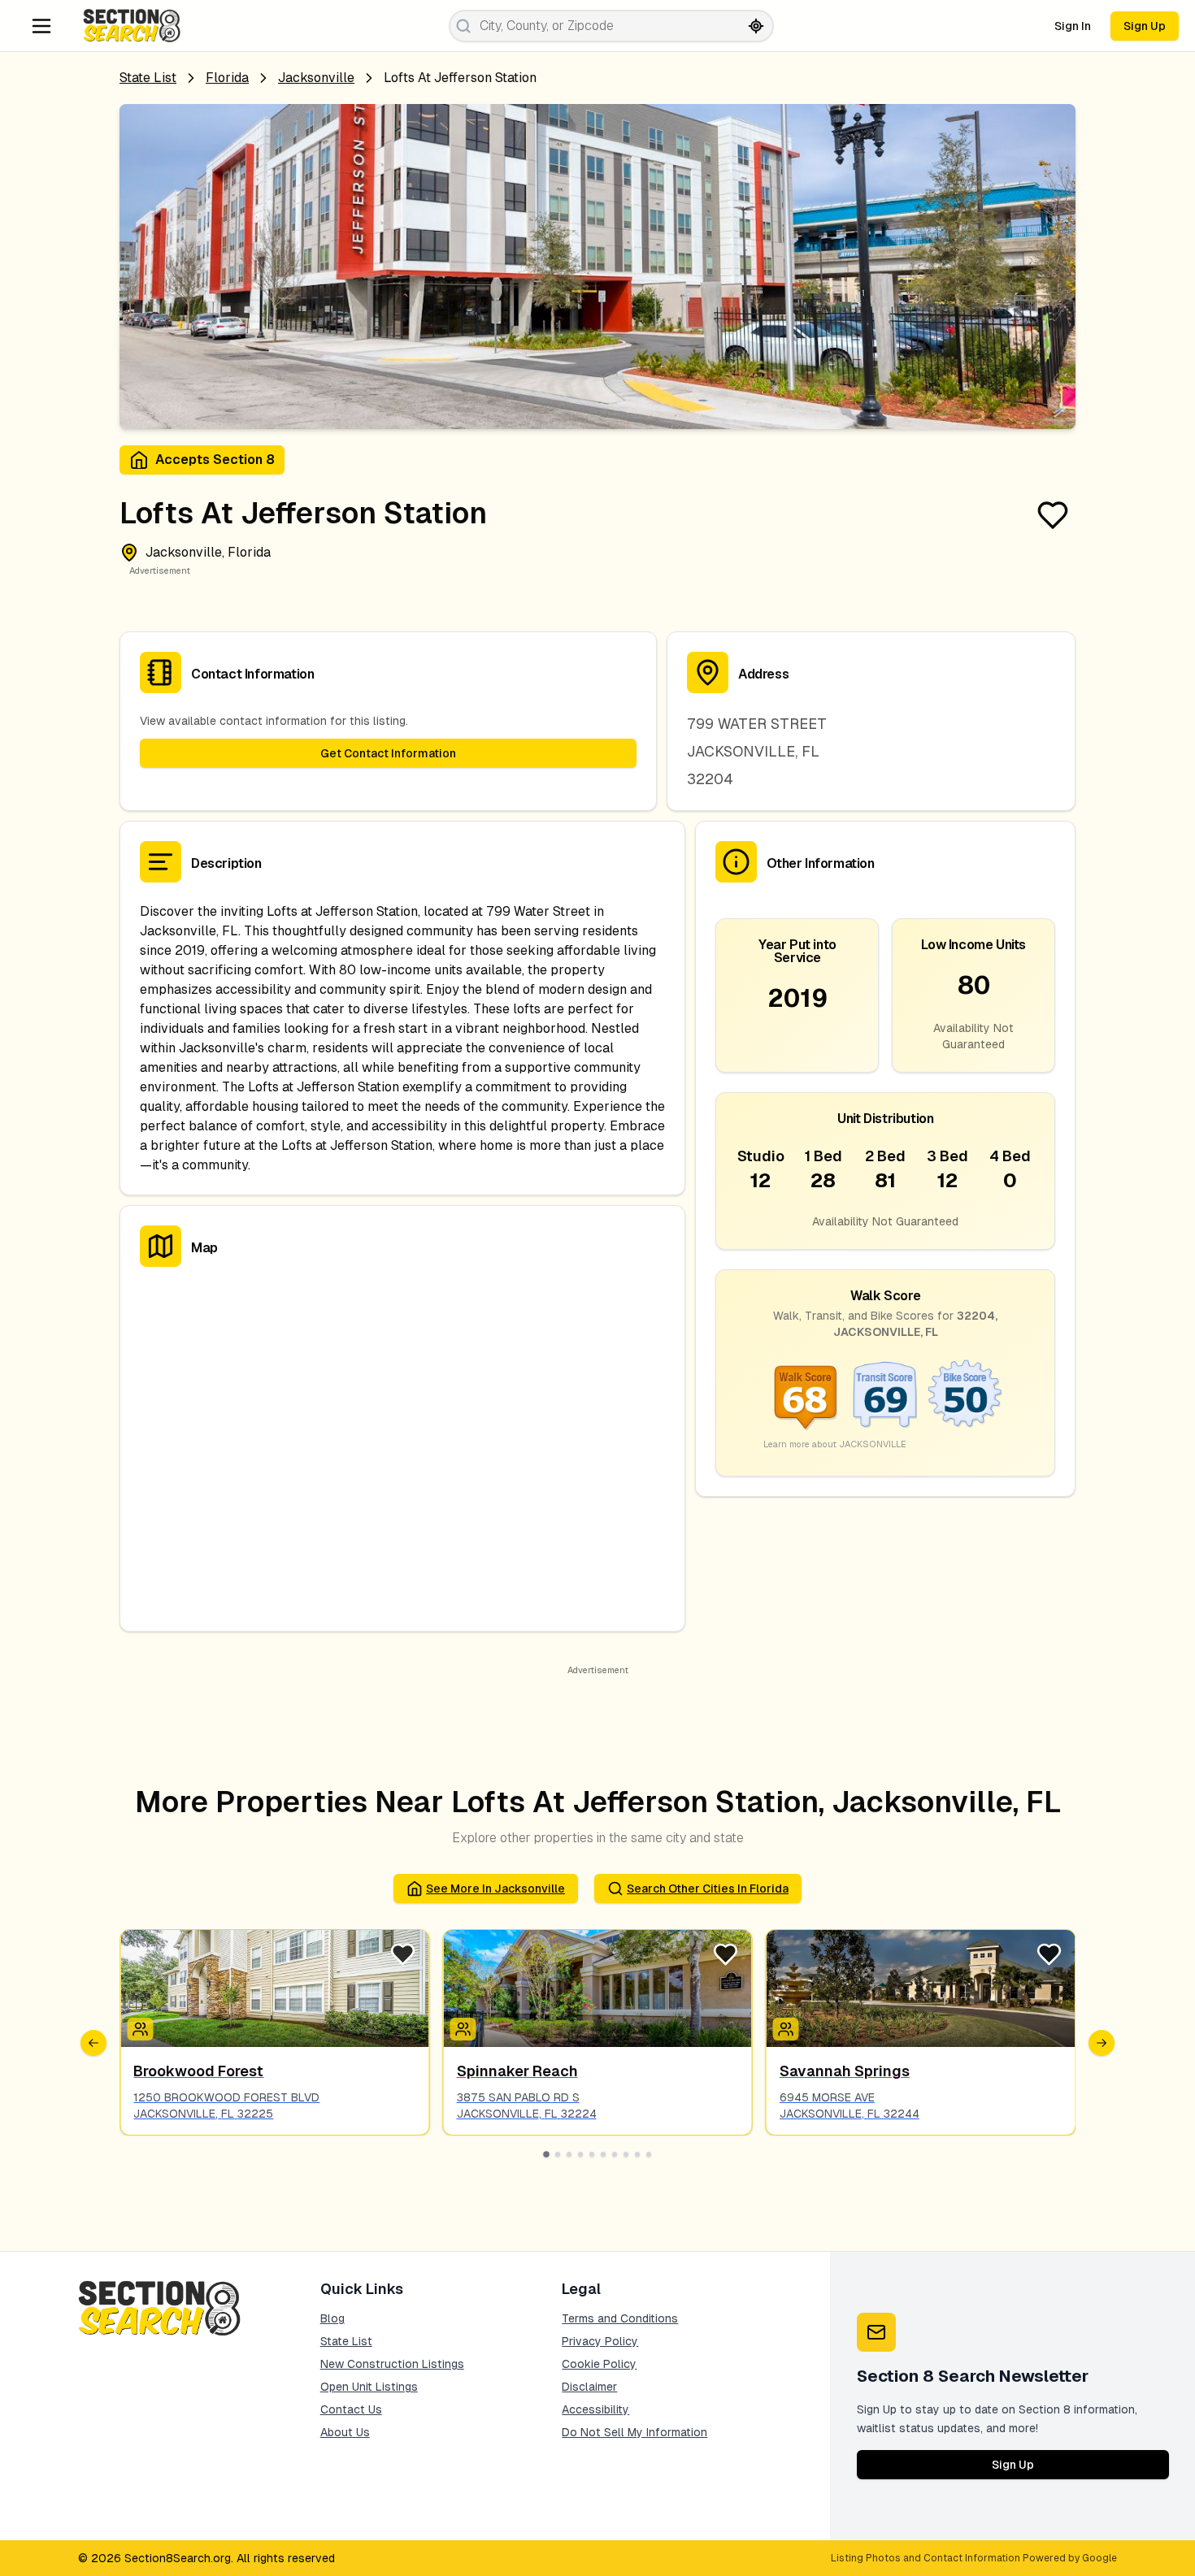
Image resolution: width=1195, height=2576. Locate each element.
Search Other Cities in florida (708, 1889)
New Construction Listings (392, 2364)
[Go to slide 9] (637, 2154)
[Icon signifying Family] (463, 2029)
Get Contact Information (388, 753)
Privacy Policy (600, 2341)
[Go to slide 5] (592, 2154)
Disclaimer (589, 2387)
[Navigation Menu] (41, 26)
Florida (227, 78)
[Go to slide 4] (580, 2154)
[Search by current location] (756, 26)
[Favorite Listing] (1053, 515)
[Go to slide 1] (546, 2154)
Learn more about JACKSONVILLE (835, 1444)
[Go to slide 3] (569, 2154)
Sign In (1073, 26)
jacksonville (316, 78)
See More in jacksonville (495, 1889)
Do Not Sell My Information (634, 2432)
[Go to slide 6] (603, 2154)
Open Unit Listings (369, 2387)
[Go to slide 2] (558, 2154)
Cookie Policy (599, 2364)
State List (148, 78)
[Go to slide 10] (649, 2154)
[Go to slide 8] (626, 2154)
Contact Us (351, 2409)
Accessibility (595, 2409)
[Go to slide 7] (615, 2154)
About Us (345, 2432)
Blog (332, 2318)
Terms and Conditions (620, 2318)
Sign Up (1145, 26)
